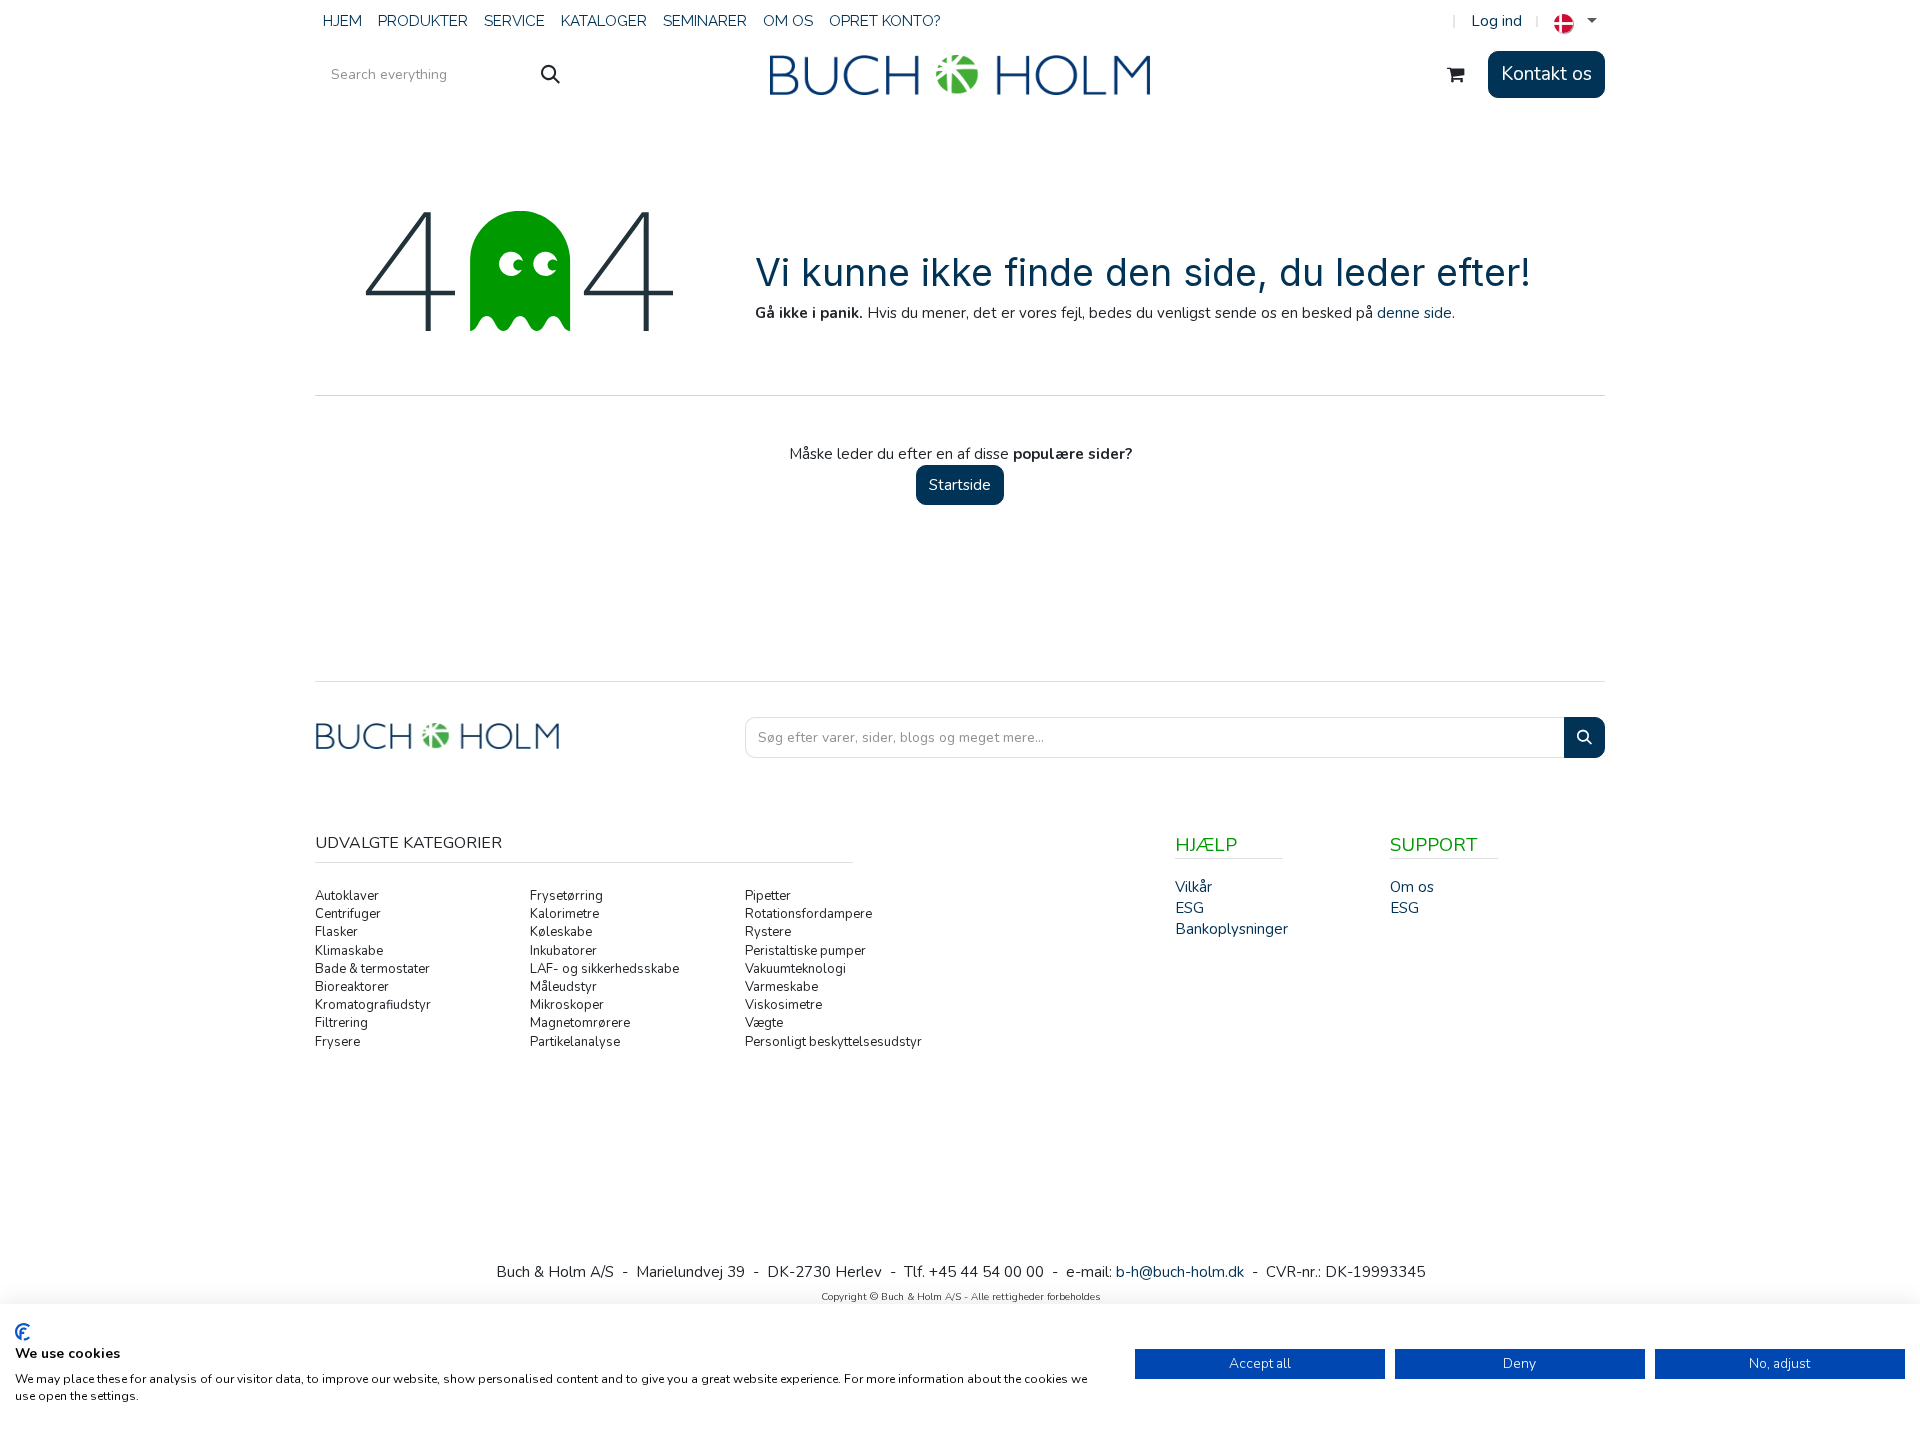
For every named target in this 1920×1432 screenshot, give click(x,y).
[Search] (1584, 737)
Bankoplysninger (1231, 929)
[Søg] (550, 75)
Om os (1412, 887)
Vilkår (1193, 887)
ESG (1404, 908)
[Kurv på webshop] (1456, 75)
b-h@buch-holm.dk (1180, 1272)
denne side (1414, 313)
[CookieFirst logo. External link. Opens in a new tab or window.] (22, 1332)
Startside (960, 485)
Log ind (1496, 21)
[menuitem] (342, 21)
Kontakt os (1546, 74)
